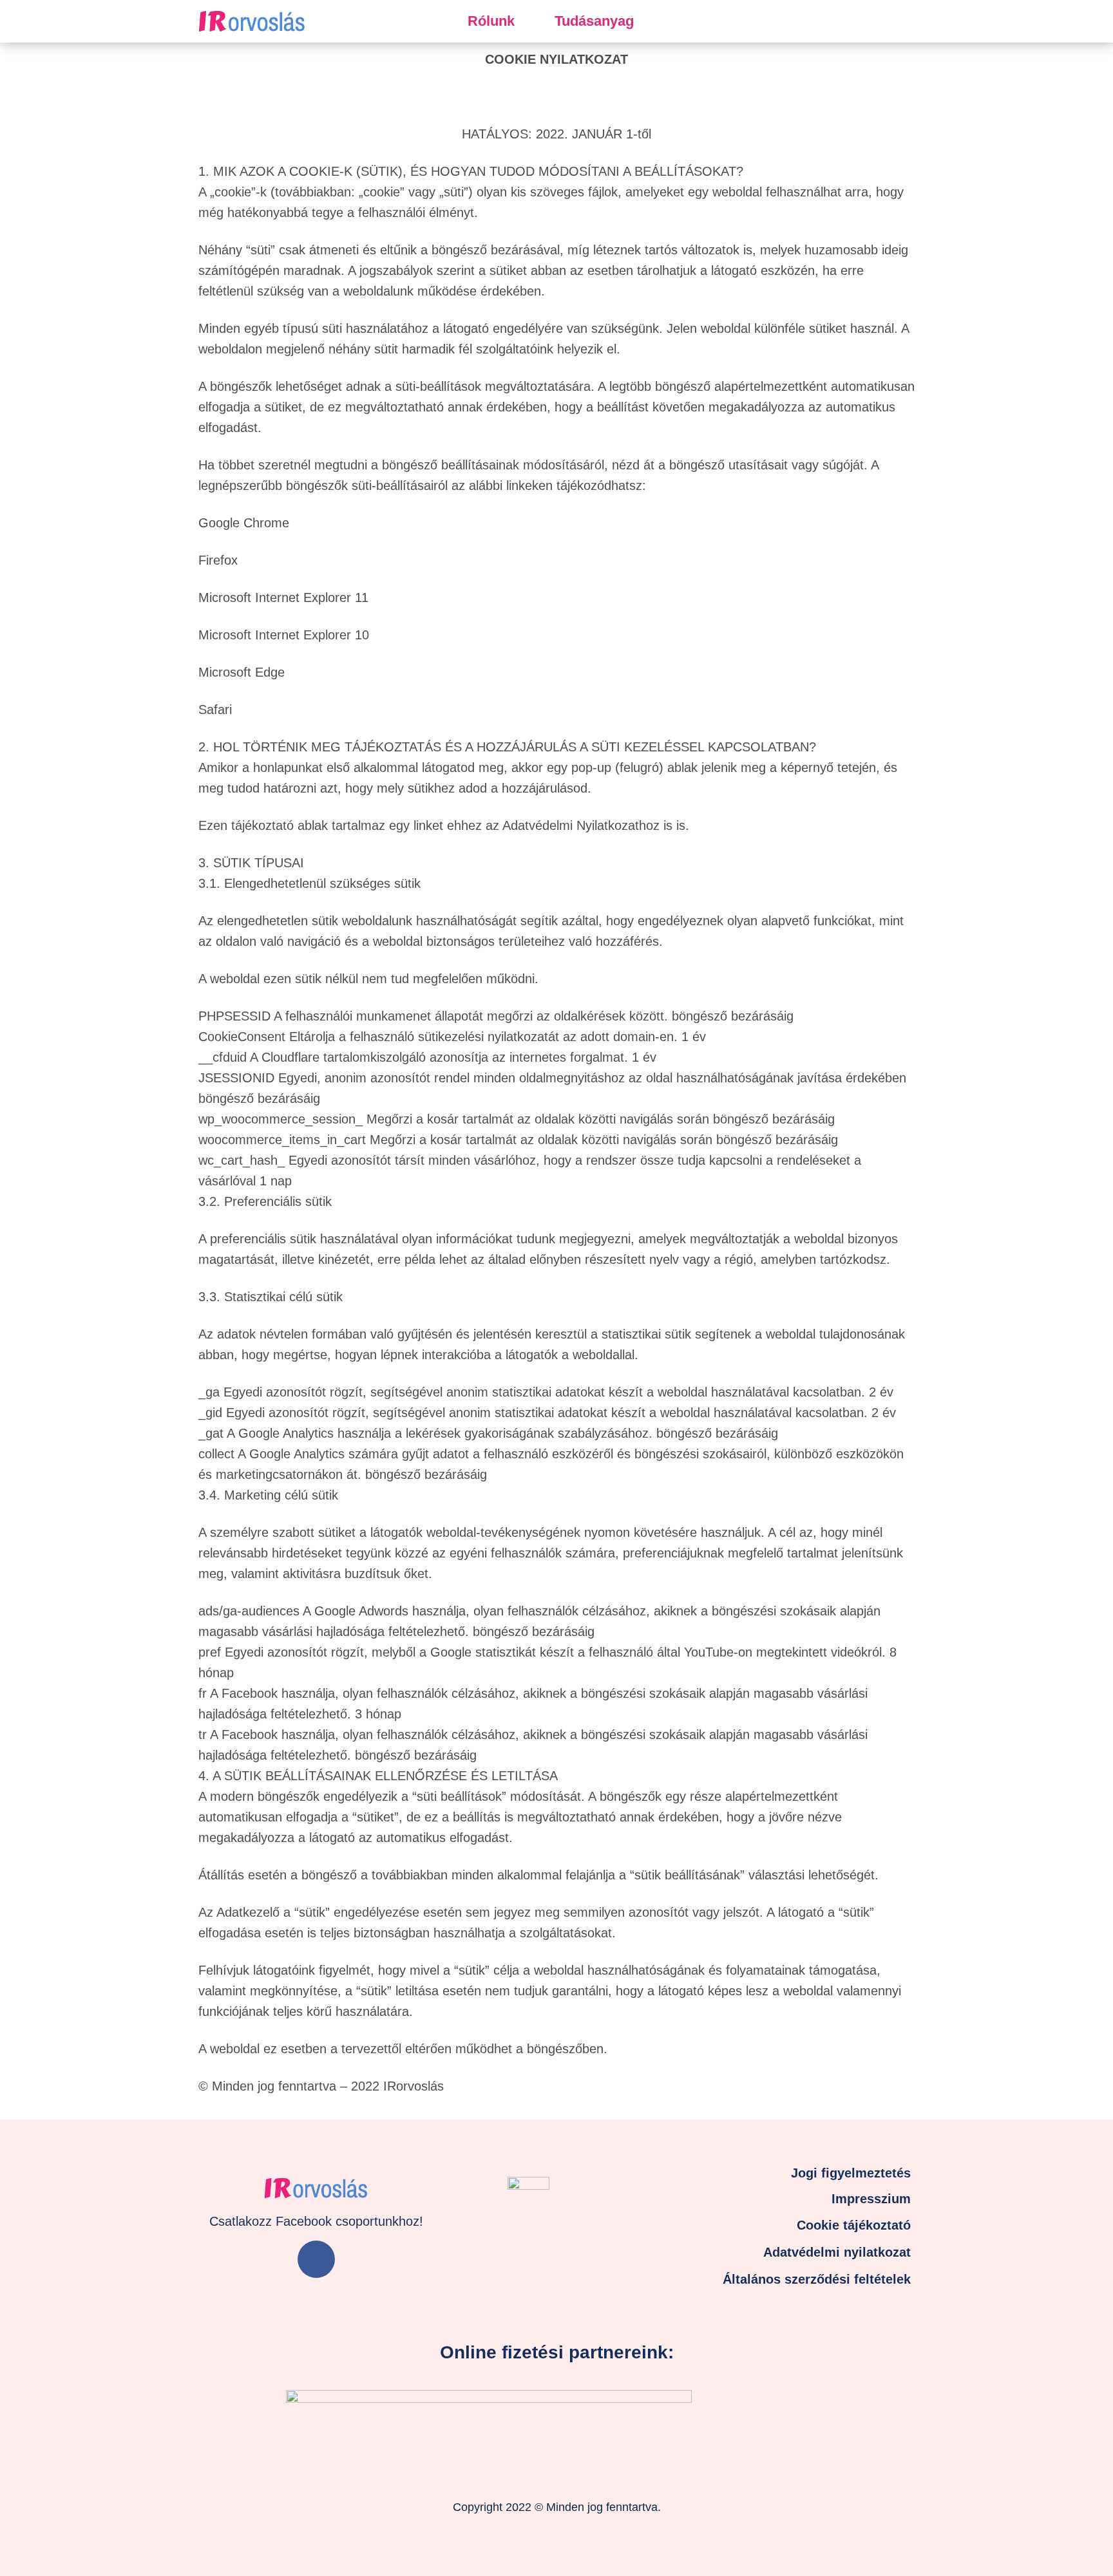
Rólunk (491, 21)
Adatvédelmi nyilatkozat (837, 2252)
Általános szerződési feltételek (817, 2279)
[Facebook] (316, 2259)
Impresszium (871, 2199)
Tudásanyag (594, 21)
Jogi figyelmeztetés (851, 2173)
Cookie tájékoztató (854, 2225)
